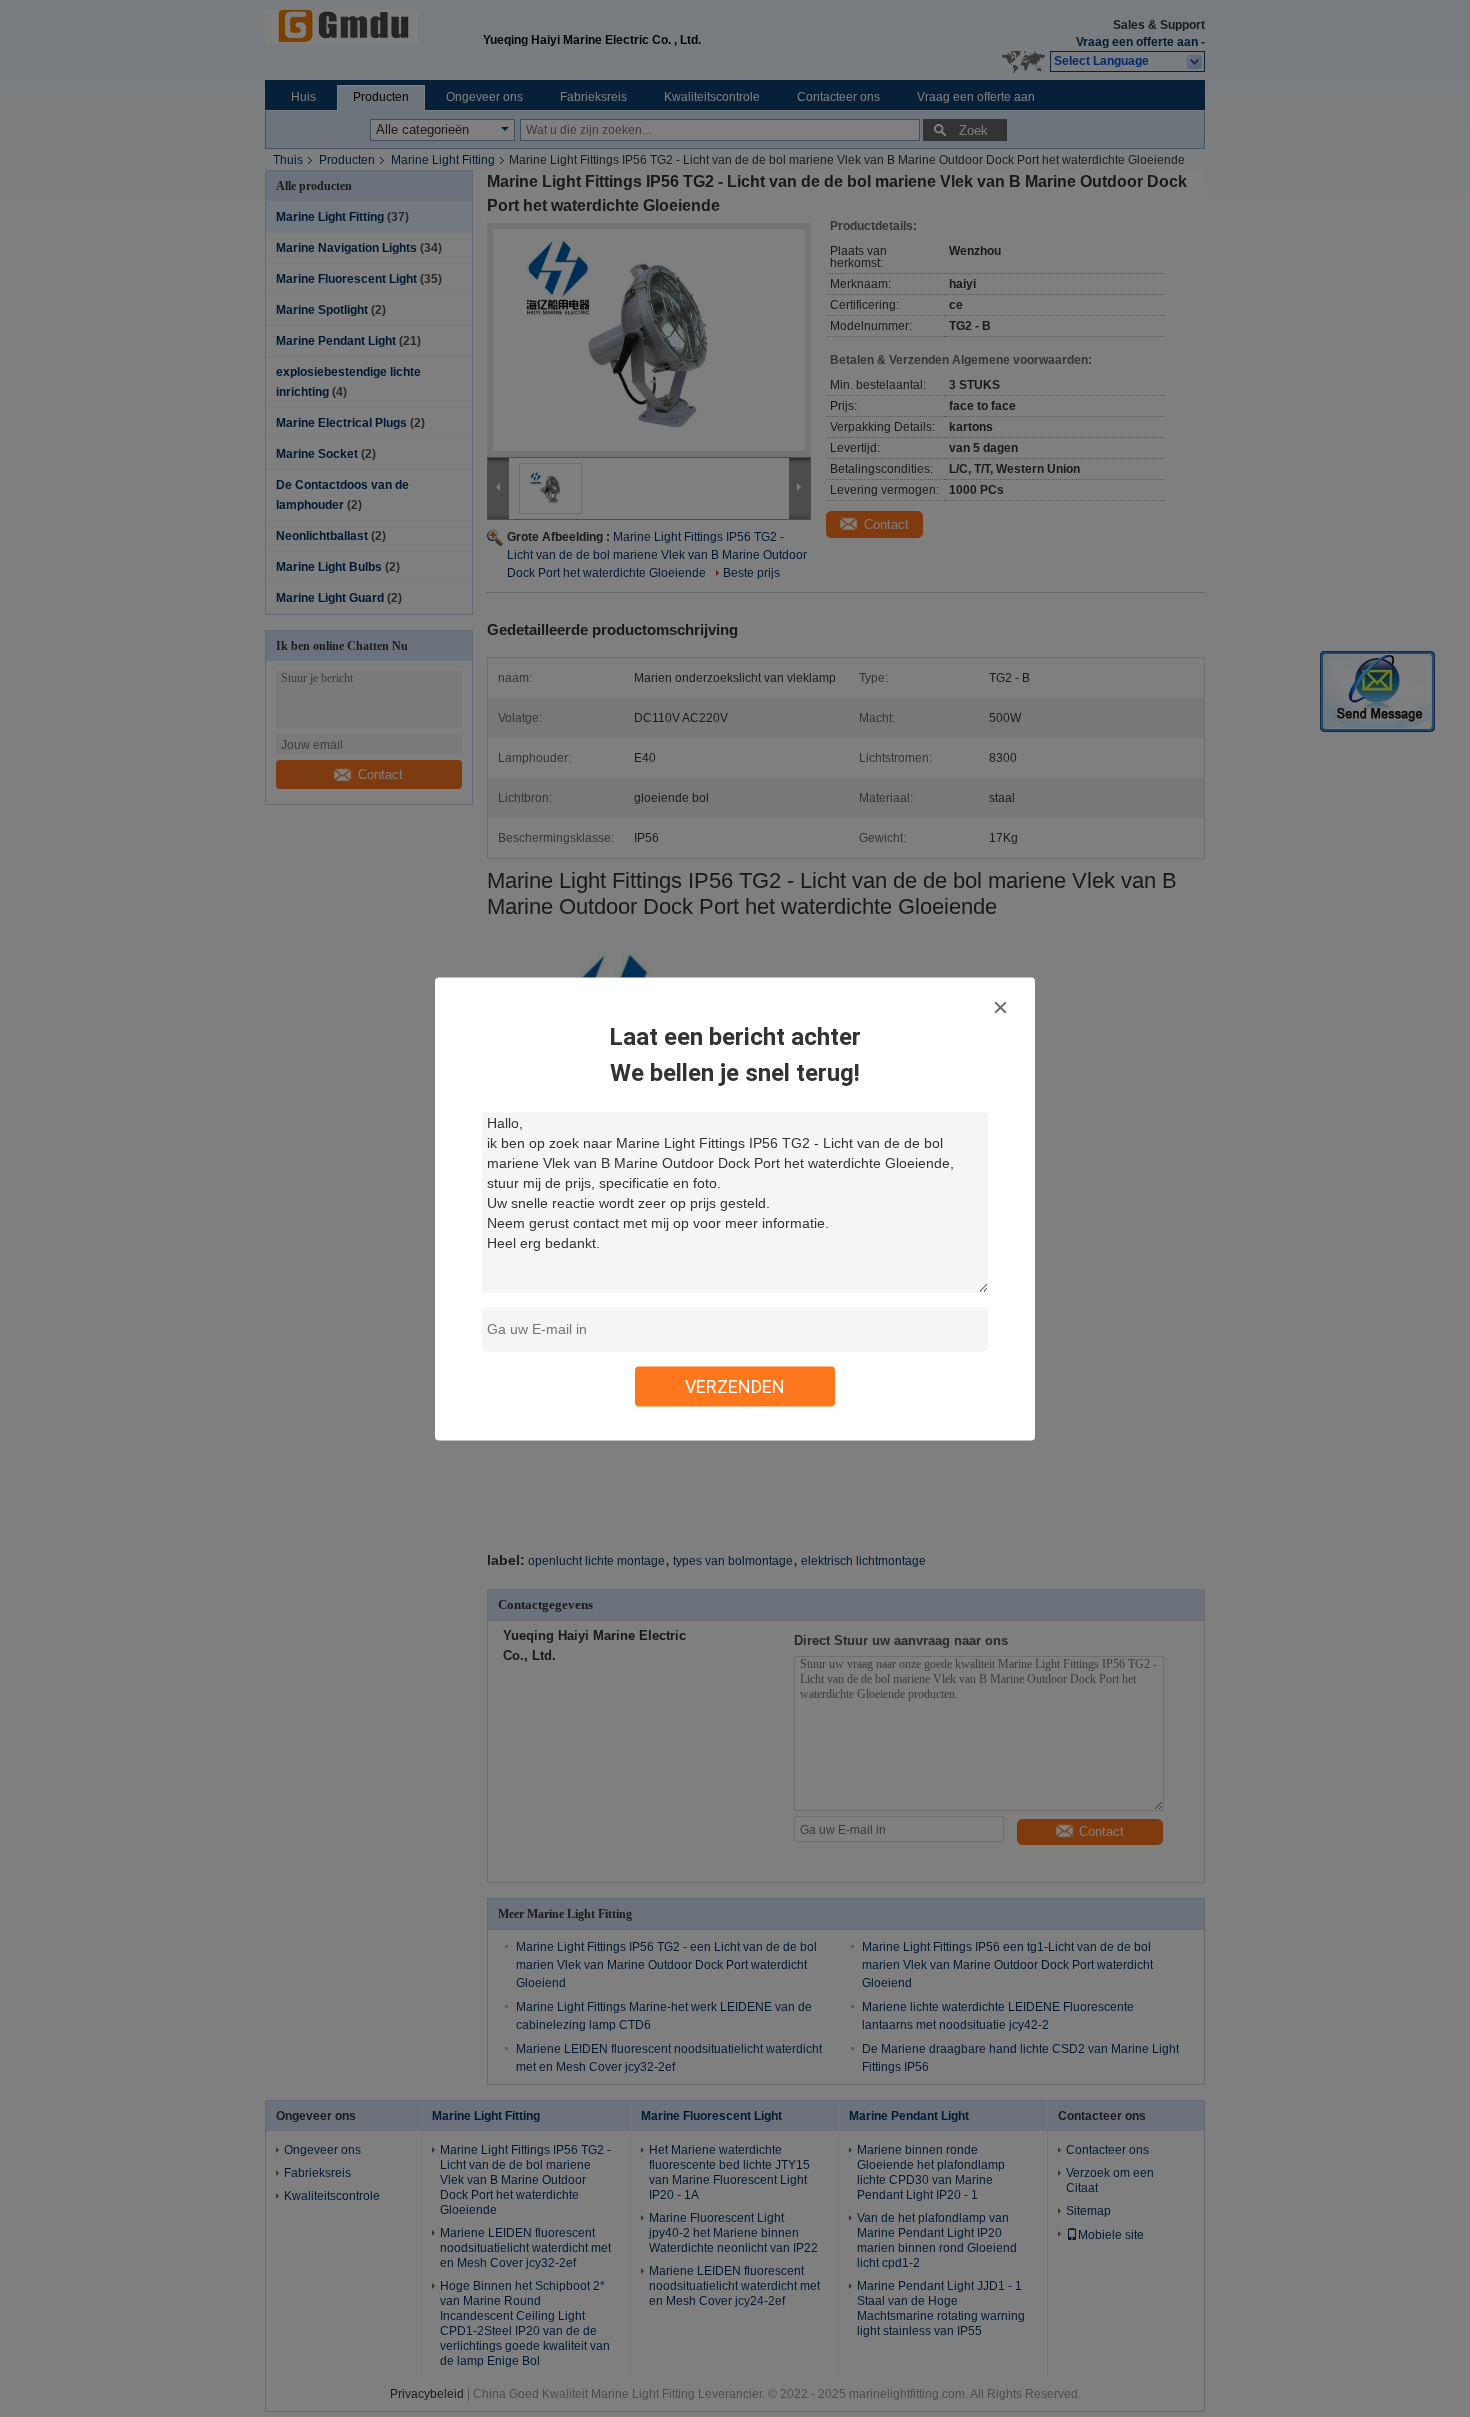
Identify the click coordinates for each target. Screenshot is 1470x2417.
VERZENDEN (735, 1385)
